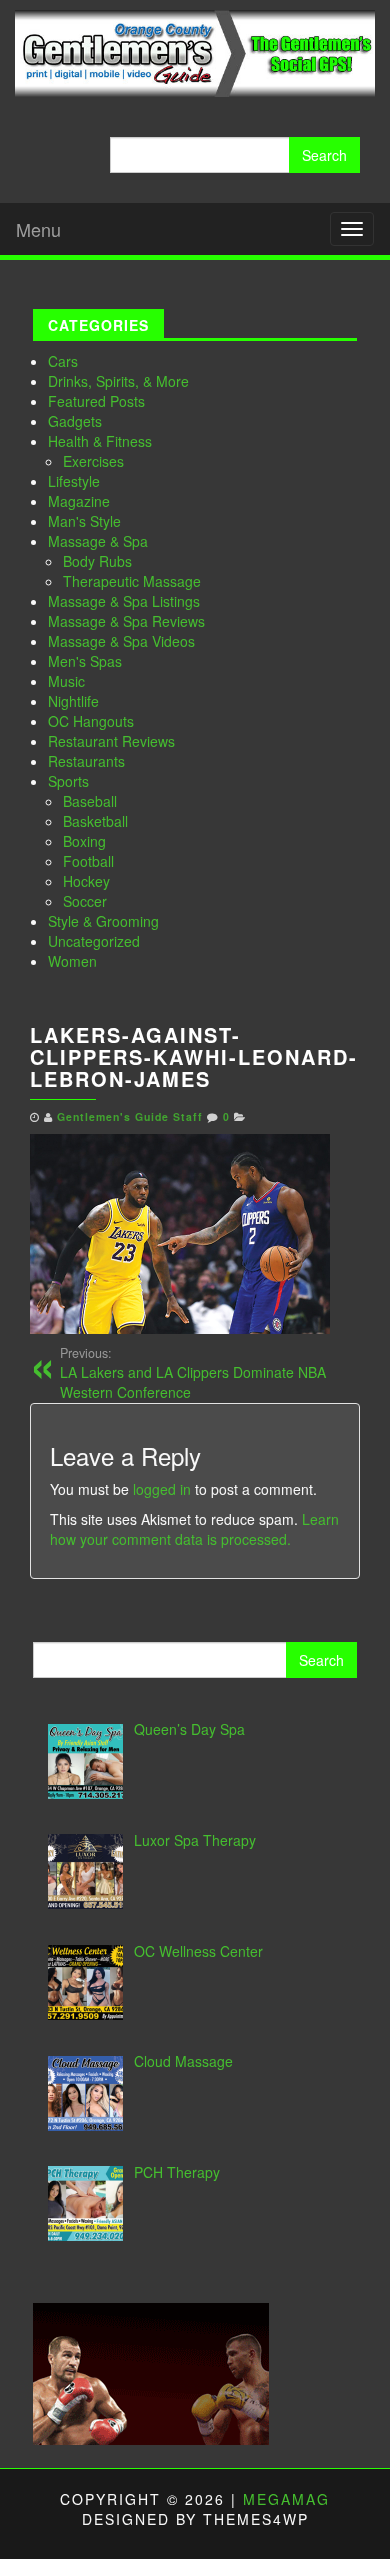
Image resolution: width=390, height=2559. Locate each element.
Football (88, 861)
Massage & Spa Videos (121, 641)
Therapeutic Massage (132, 581)
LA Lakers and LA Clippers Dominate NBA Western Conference (193, 1373)
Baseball (90, 801)
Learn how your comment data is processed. (194, 1529)
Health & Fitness (100, 441)
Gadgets (75, 421)
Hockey (86, 881)
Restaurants (86, 761)
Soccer (85, 901)
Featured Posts (96, 401)
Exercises (93, 461)
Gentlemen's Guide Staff (130, 1116)
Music (66, 681)
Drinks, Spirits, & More (118, 381)
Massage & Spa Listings (124, 601)
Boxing (84, 841)
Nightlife (73, 701)
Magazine (79, 501)
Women (72, 961)
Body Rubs (97, 561)
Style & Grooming (103, 921)
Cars (63, 361)
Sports (68, 781)
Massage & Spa (98, 541)
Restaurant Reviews (111, 741)
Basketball (95, 821)
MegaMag (286, 2499)
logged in (162, 1489)
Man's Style (84, 521)
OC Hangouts (91, 721)
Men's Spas (85, 661)
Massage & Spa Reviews (126, 621)
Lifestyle (74, 481)
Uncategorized (94, 941)
